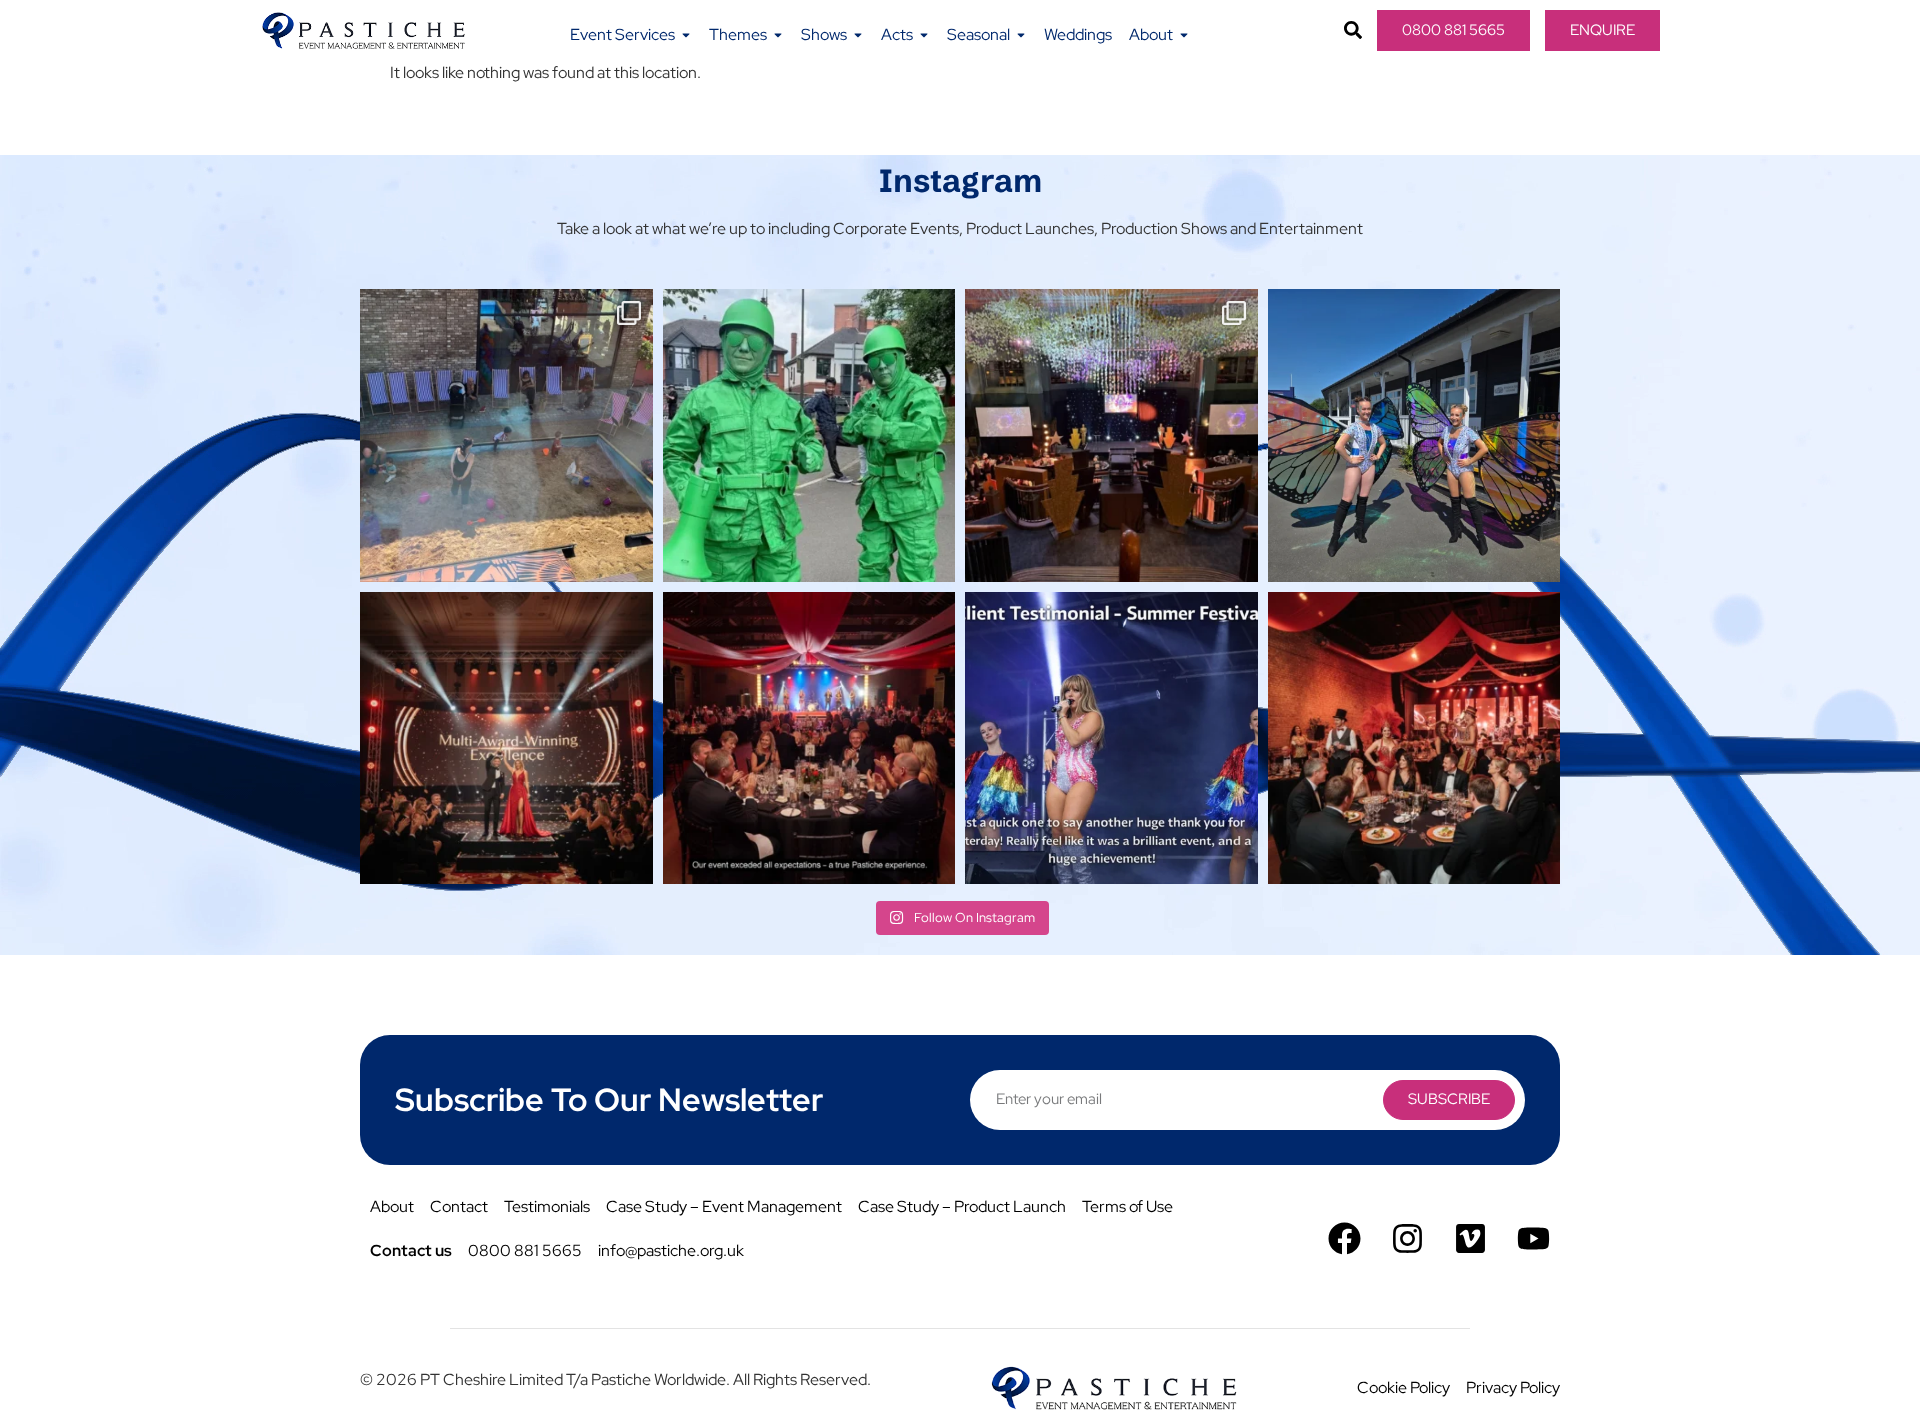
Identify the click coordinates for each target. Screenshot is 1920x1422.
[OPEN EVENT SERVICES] (686, 35)
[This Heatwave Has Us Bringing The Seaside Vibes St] (506, 435)
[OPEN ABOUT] (1184, 35)
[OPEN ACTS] (924, 35)
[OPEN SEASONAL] (1021, 35)
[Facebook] (1344, 1238)
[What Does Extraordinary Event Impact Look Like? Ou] (1414, 738)
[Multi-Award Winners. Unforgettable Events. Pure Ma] (506, 738)
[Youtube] (1533, 1238)
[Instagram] (1407, 1238)
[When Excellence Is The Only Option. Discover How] (809, 738)
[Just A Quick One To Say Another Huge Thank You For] (1111, 738)
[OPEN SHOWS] (858, 35)
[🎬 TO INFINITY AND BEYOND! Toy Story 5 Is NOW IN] (809, 435)
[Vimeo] (1470, 1238)
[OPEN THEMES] (778, 35)
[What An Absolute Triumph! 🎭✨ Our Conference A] (1111, 435)
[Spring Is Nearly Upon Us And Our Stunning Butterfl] (1414, 435)
